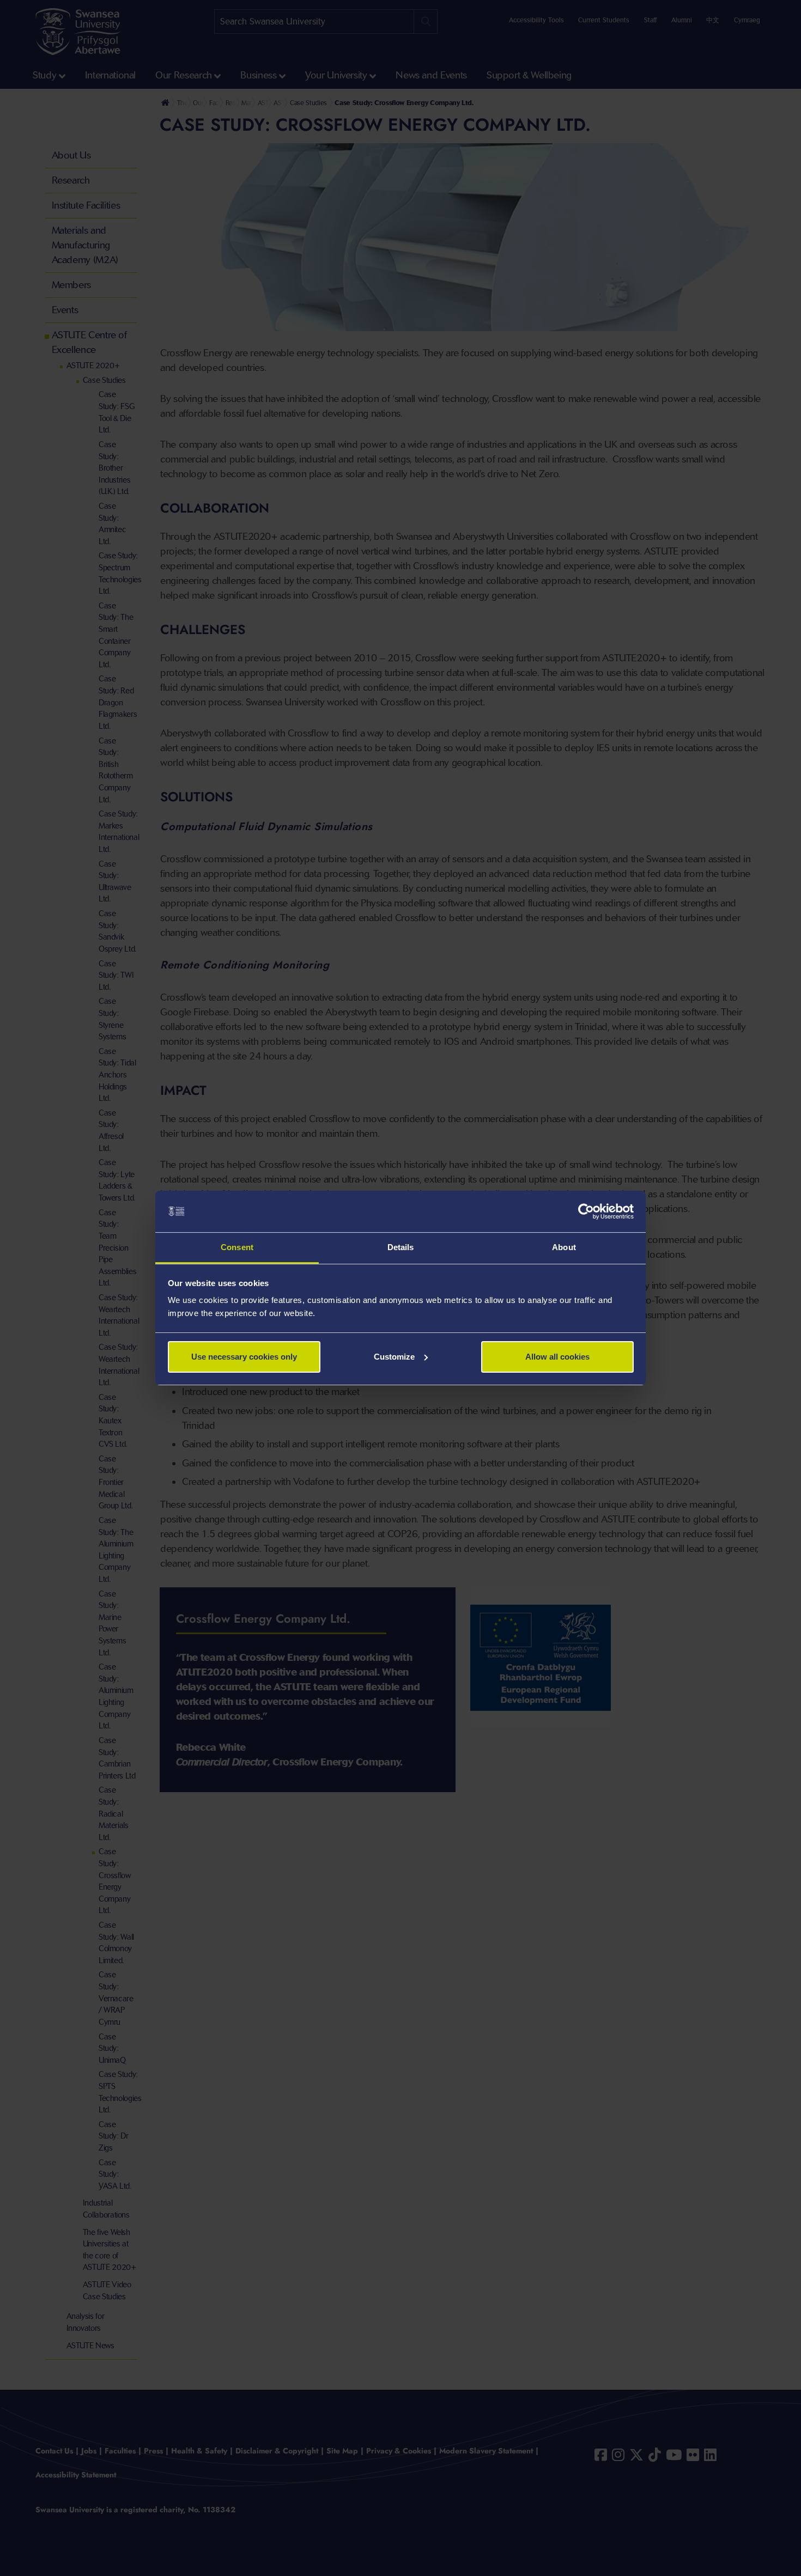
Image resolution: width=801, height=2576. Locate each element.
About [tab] (564, 1247)
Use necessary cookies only (244, 1357)
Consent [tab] (237, 1247)
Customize (394, 1357)
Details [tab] (401, 1247)
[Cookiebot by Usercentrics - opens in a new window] (586, 1211)
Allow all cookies (557, 1357)
